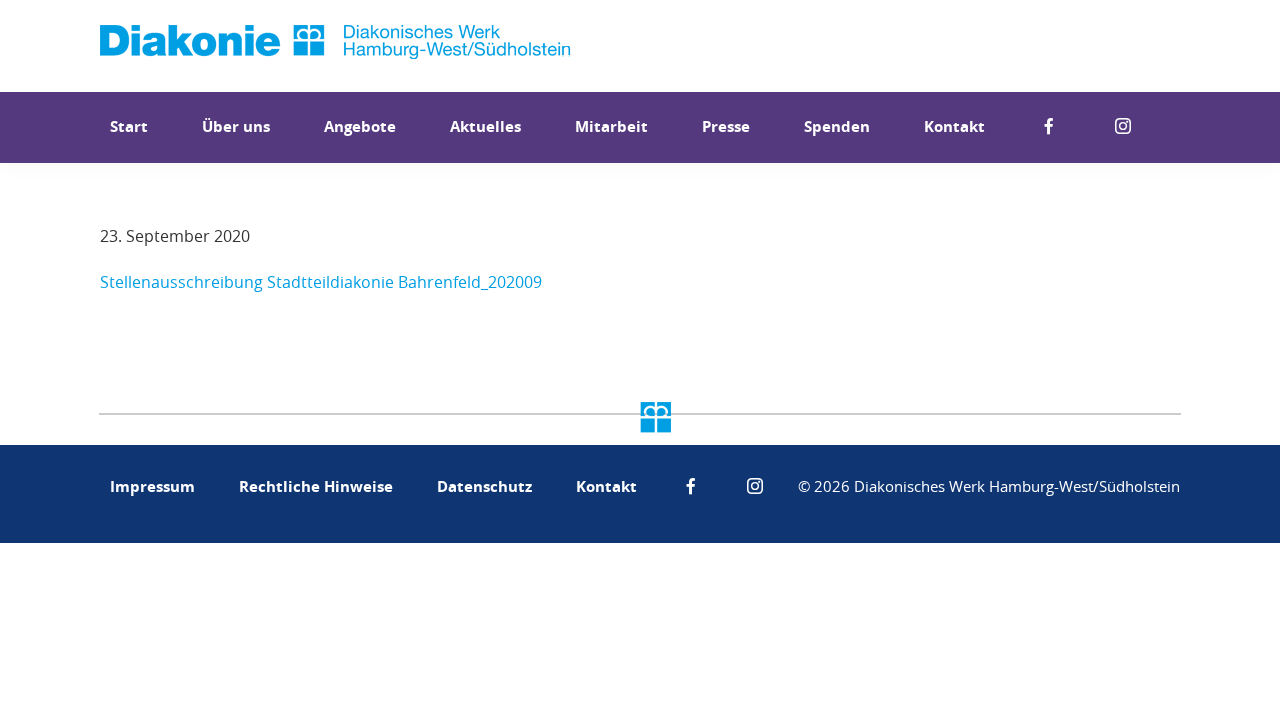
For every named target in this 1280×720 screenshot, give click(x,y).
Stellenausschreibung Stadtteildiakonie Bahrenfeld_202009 (321, 282)
